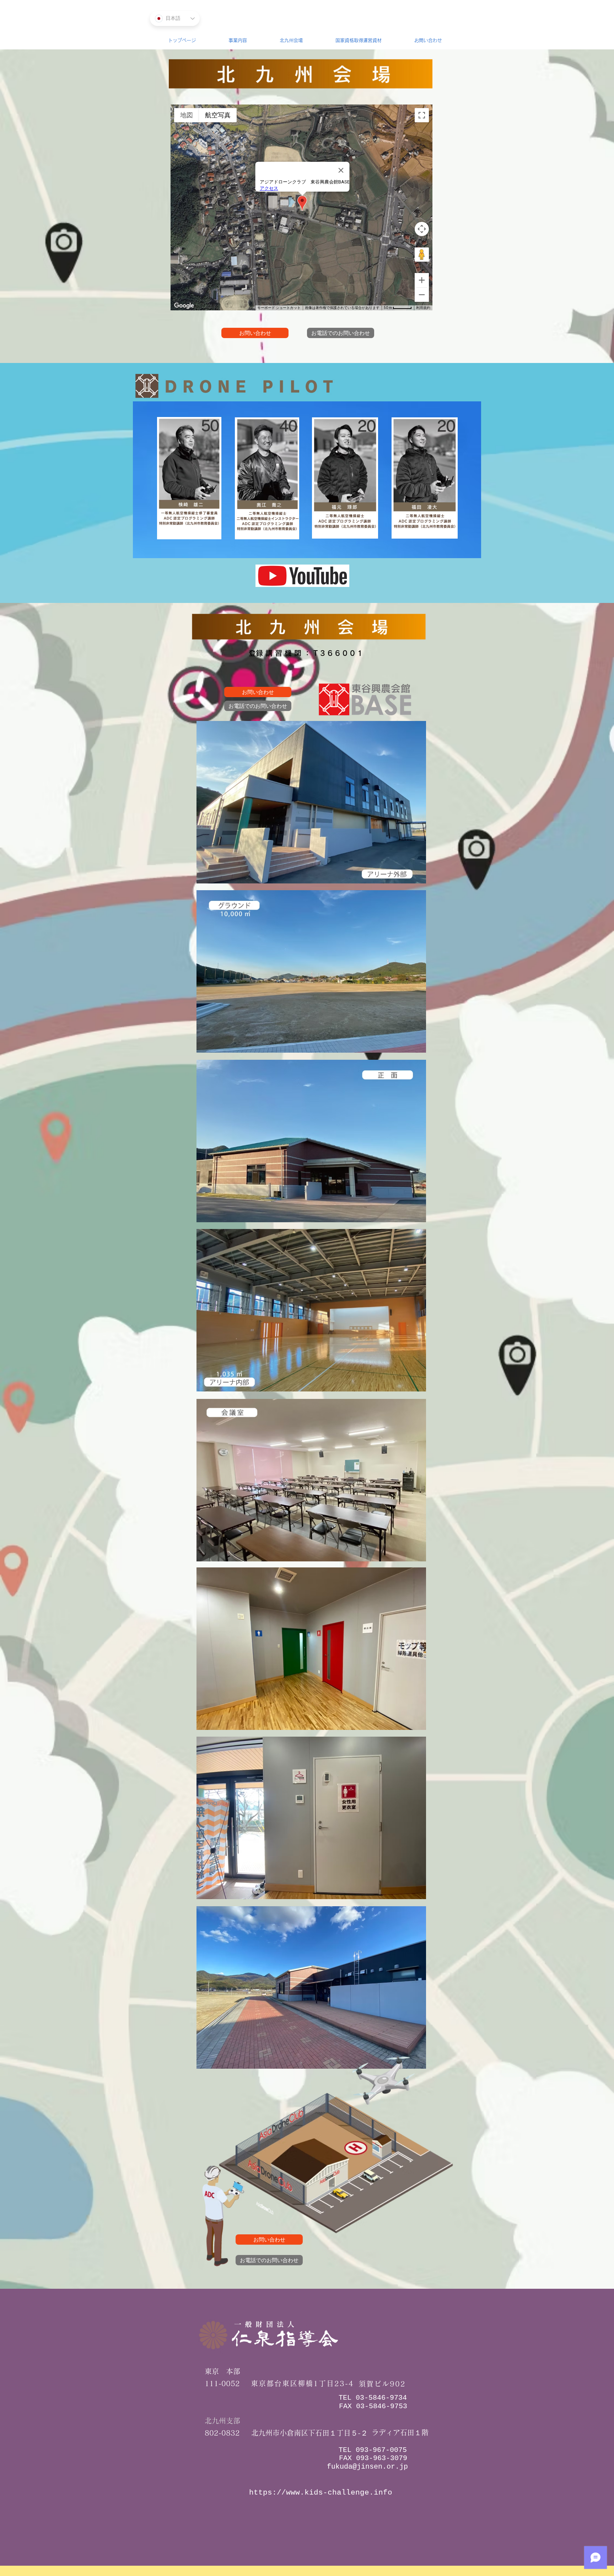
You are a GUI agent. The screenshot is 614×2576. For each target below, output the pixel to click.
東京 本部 (222, 2371)
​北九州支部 (222, 2421)
